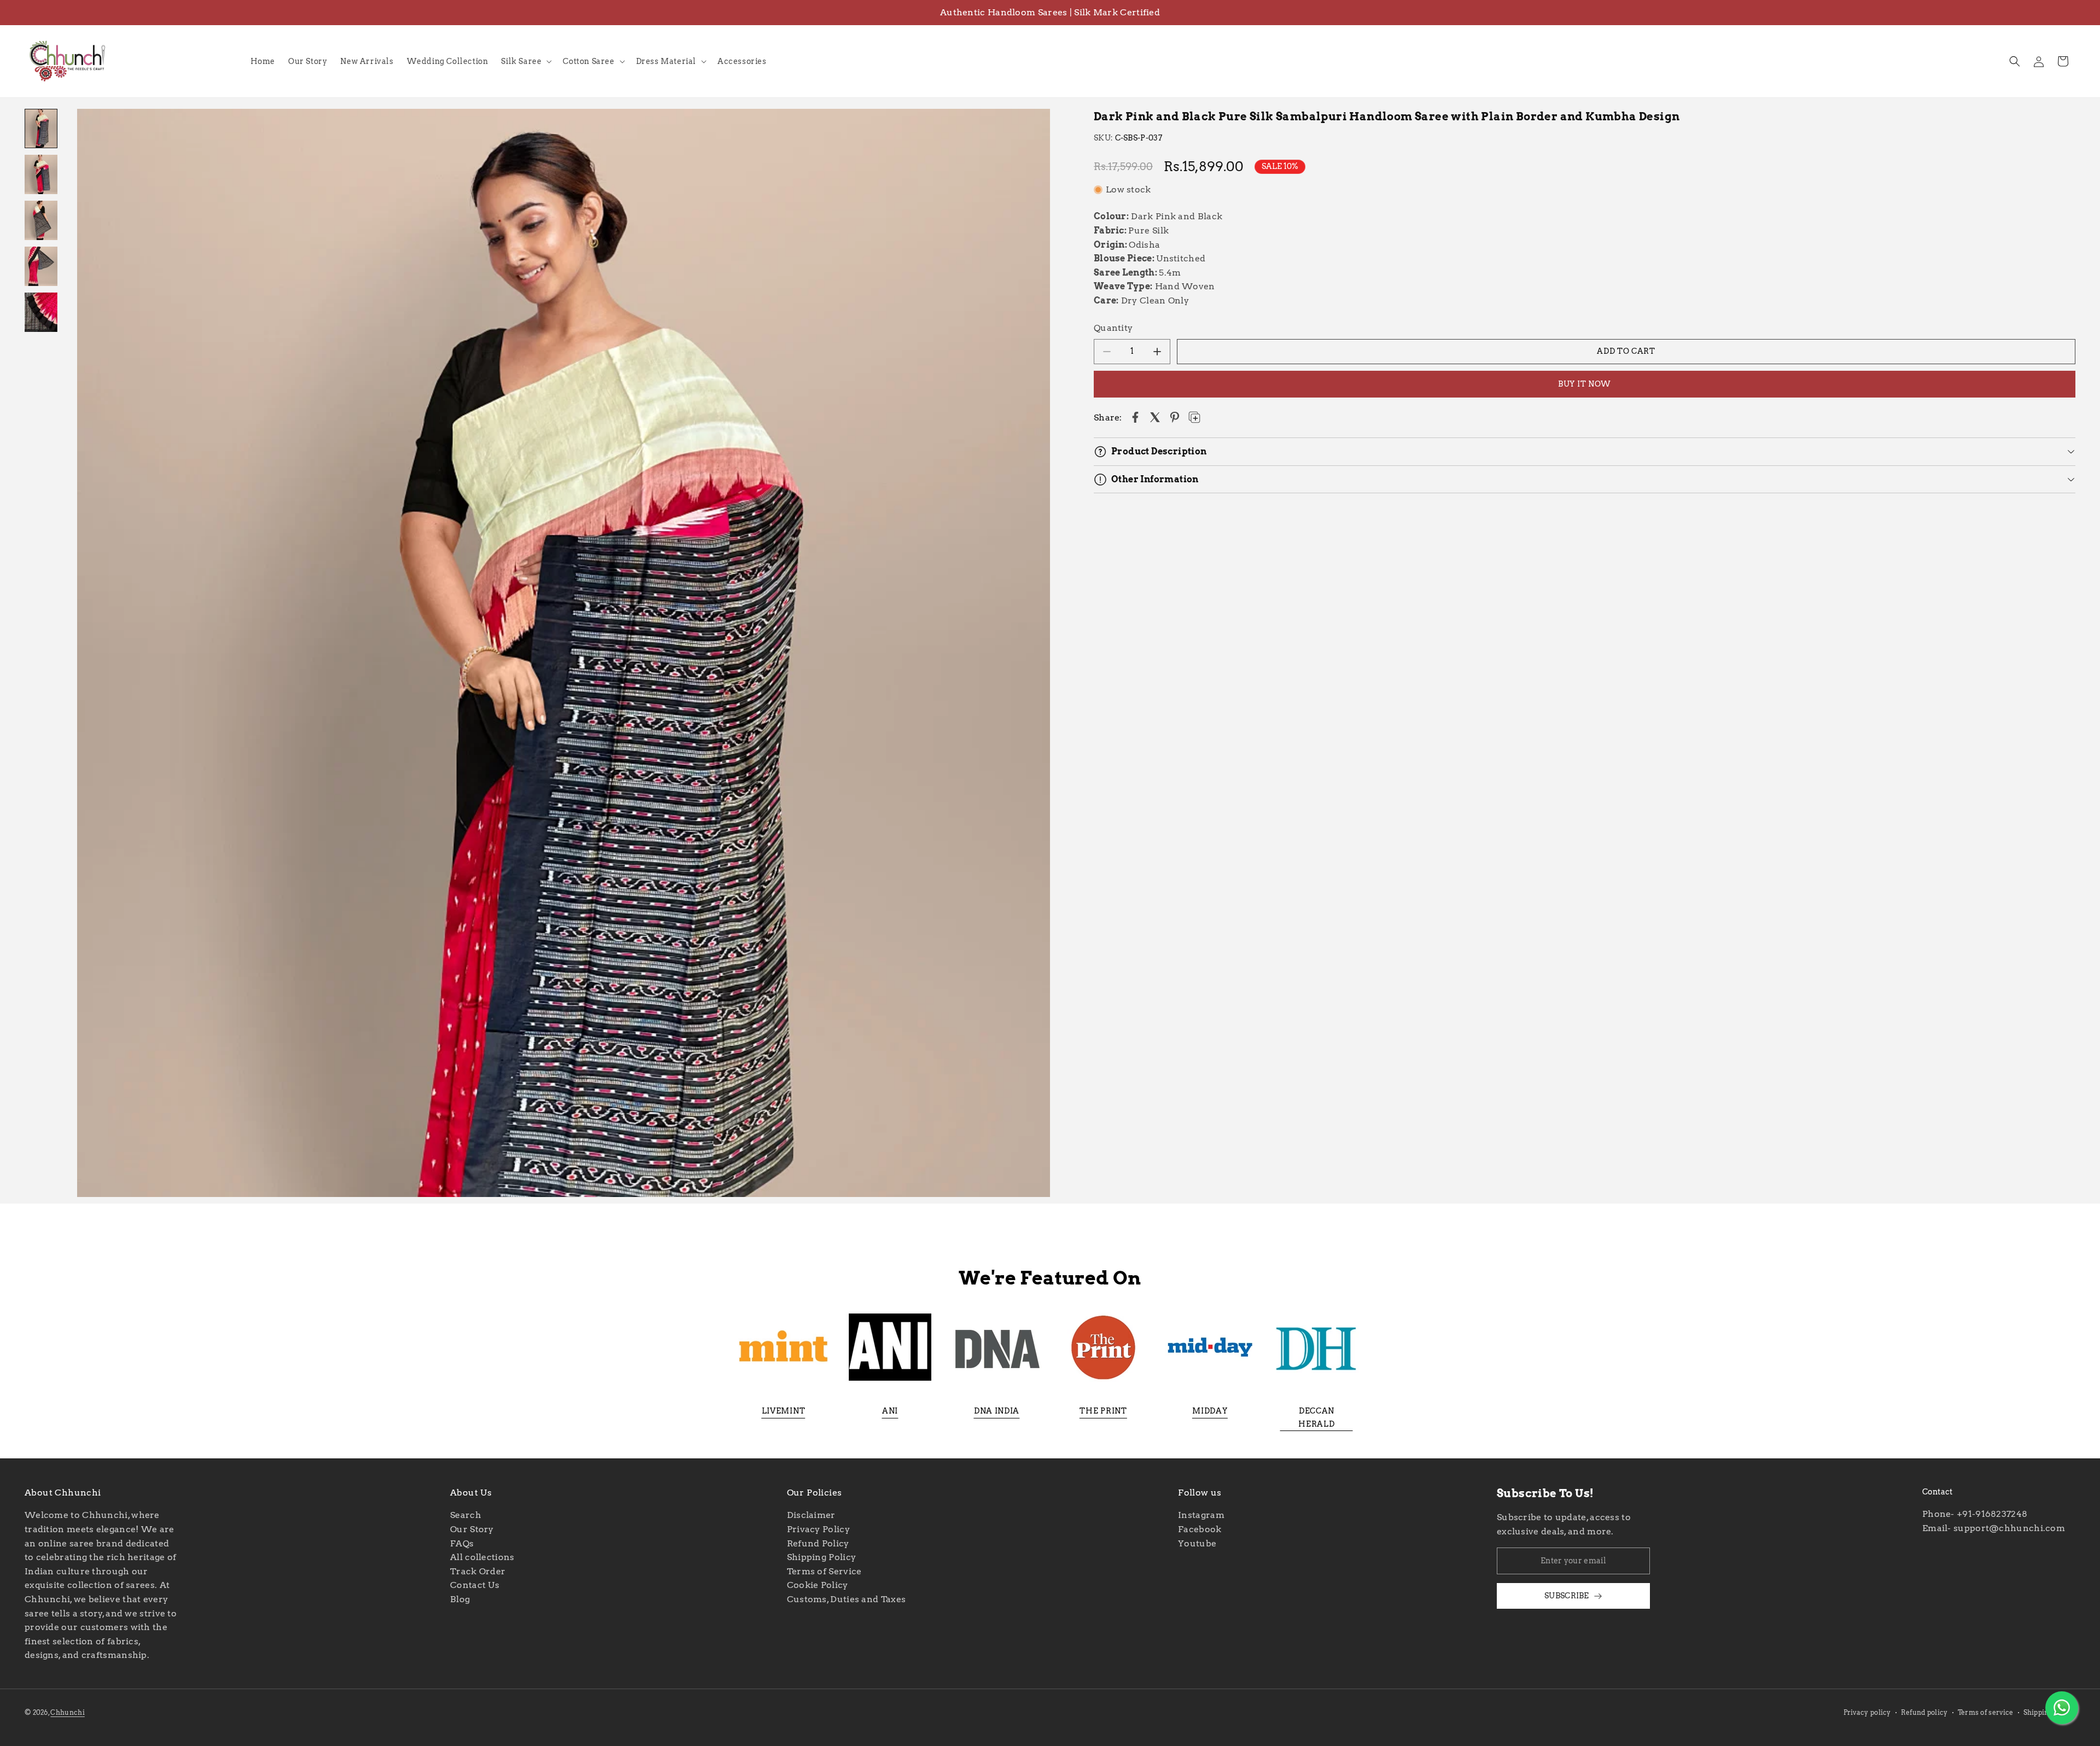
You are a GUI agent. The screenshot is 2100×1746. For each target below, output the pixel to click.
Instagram (1201, 1516)
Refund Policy (818, 1543)
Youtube (1197, 1543)
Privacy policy (1867, 1712)
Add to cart (1626, 351)
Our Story (472, 1529)
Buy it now (1585, 384)
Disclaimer (811, 1516)
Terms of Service (824, 1571)
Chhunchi (67, 1712)
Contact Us (475, 1586)
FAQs (462, 1543)
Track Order (478, 1571)
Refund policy (1924, 1712)
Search (466, 1516)
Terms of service (1986, 1712)
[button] (525, 61)
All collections (482, 1558)
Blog (460, 1599)
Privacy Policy (818, 1529)
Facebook (1200, 1529)
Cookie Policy (818, 1586)
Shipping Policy (822, 1558)
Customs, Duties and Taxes (847, 1599)
